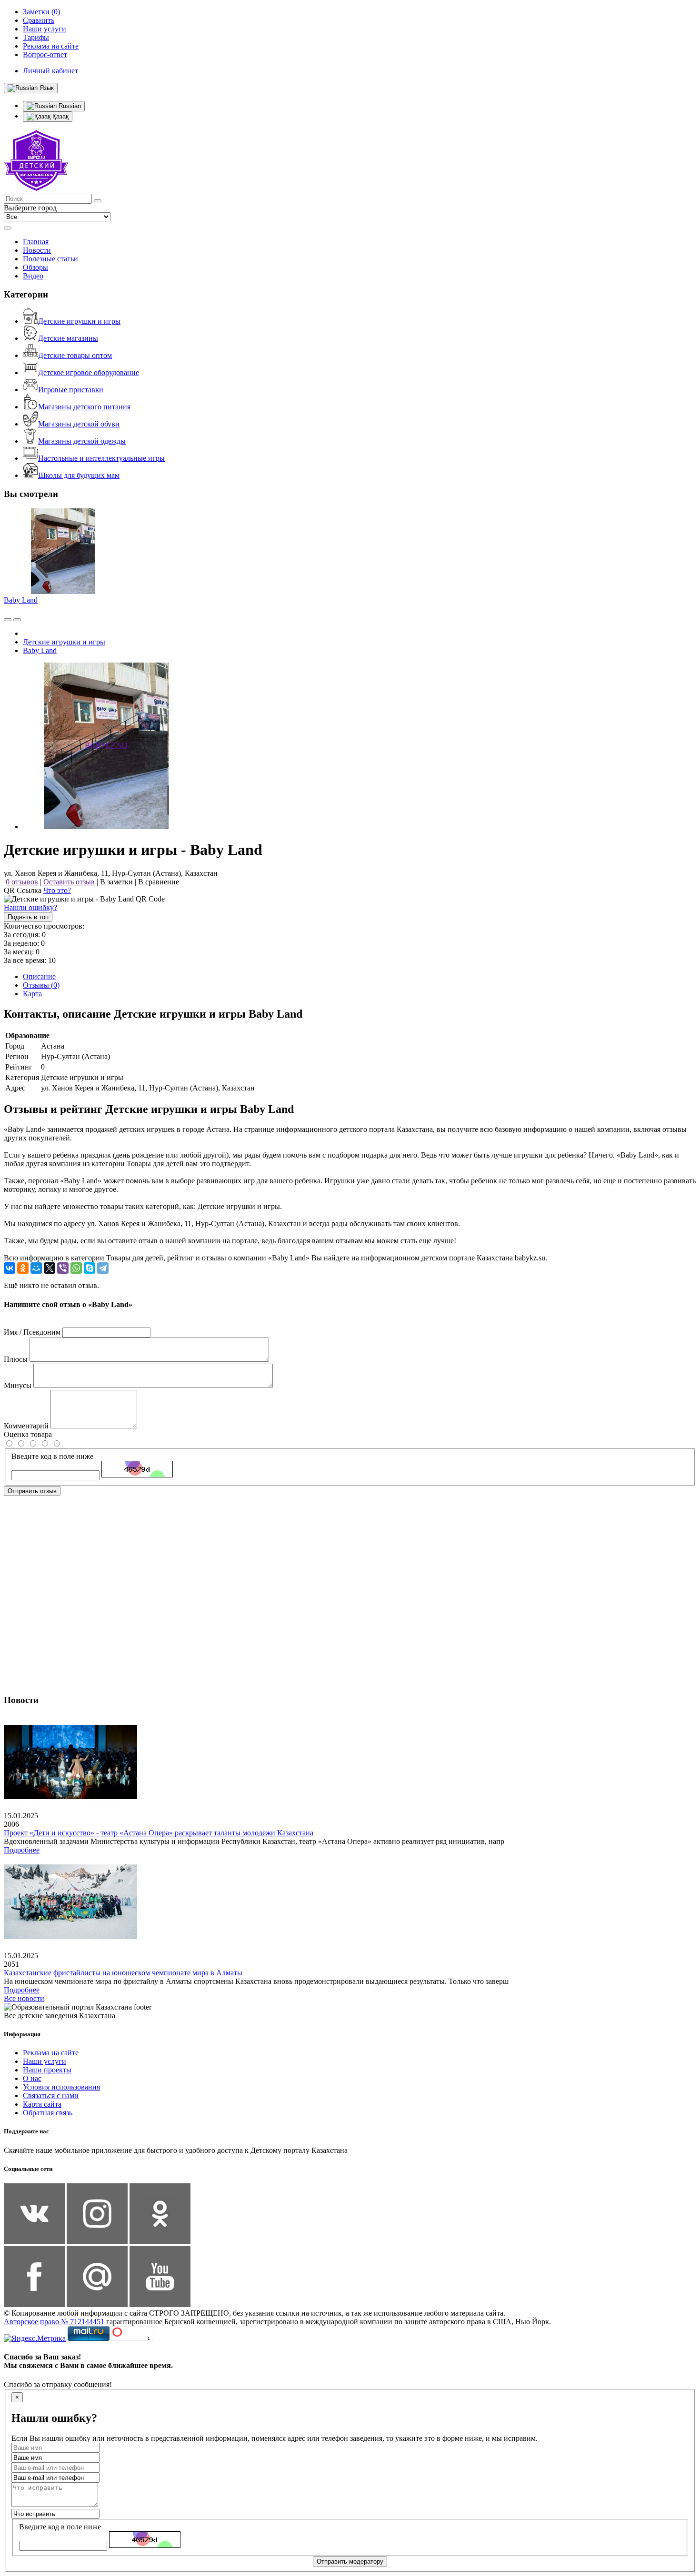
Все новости (24, 1998)
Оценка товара (28, 1434)
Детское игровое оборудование (89, 372)
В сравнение (159, 882)
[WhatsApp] (76, 1268)
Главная (36, 242)
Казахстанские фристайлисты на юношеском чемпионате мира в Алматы (123, 1973)
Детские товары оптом (75, 355)
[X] (50, 1268)
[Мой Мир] (36, 1268)
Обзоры (35, 267)
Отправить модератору (350, 2561)
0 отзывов (22, 882)
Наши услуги (45, 2061)
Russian (69, 106)
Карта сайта (42, 2104)
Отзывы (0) (41, 985)
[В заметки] (17, 620)
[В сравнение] (8, 620)
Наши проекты (47, 2070)
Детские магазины (68, 338)
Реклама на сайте (51, 2053)
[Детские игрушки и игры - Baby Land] (106, 827)
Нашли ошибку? (30, 907)
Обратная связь (48, 2113)
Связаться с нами (51, 2095)
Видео (33, 276)
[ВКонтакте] (10, 1268)
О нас (32, 2078)
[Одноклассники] (23, 1268)
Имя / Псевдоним (32, 1332)
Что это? (57, 890)
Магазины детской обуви (79, 424)
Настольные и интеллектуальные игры (101, 458)
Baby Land (21, 600)
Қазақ (60, 116)
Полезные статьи (50, 259)
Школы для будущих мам (79, 475)
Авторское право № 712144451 (54, 2322)
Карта (32, 994)
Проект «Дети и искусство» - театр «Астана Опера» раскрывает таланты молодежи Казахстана (159, 1833)
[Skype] (90, 1268)
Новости (37, 250)
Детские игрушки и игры (79, 321)
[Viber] (63, 1268)
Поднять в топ (28, 917)
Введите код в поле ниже (52, 1456)
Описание (39, 976)
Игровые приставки (71, 390)
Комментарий (26, 1426)
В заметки (116, 882)
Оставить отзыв (69, 882)
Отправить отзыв (32, 1491)
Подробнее (22, 1850)
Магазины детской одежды (82, 441)
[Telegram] (103, 1268)
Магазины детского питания (84, 407)
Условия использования (61, 2087)
